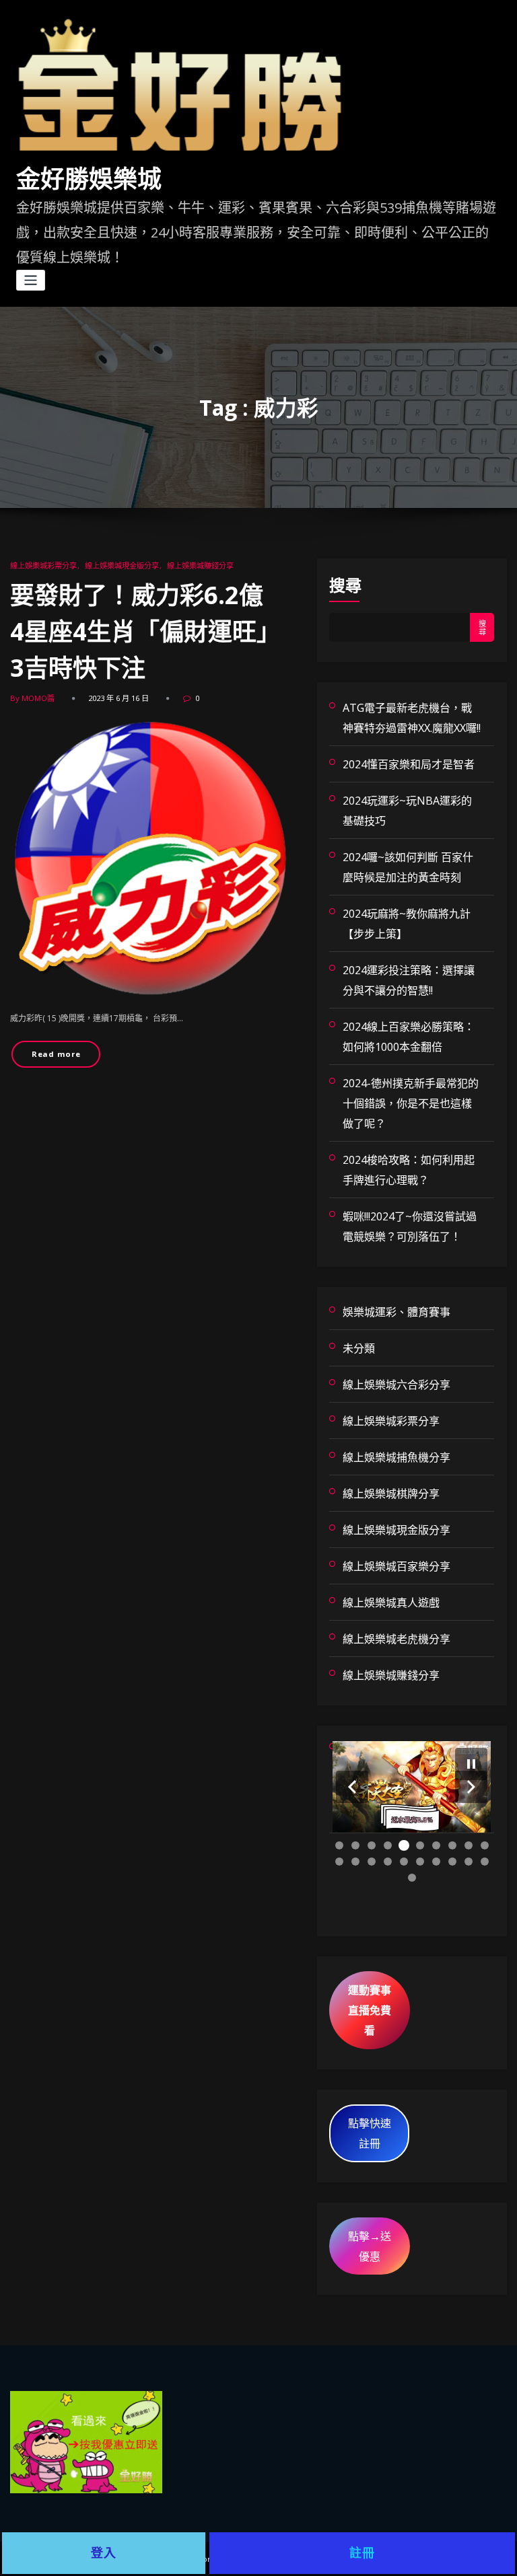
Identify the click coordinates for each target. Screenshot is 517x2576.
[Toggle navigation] (31, 280)
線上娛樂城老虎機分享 (397, 1639)
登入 (104, 2553)
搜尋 (345, 585)
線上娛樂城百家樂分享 (397, 1566)
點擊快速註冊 (370, 2133)
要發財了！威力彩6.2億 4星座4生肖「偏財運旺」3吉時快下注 (149, 631)
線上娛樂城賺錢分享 (200, 565)
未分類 (359, 1348)
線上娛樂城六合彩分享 (397, 1385)
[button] (352, 1787)
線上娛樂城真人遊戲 (391, 1603)
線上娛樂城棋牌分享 (391, 1494)
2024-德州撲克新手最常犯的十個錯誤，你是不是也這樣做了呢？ (411, 1103)
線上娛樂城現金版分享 (122, 565)
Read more (56, 1054)
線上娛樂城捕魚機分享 (397, 1457)
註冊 (362, 2553)
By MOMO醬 (32, 698)
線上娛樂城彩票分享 (43, 565)
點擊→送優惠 (370, 2246)
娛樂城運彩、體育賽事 (397, 1312)
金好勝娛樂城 (89, 180)
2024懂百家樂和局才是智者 (409, 764)
